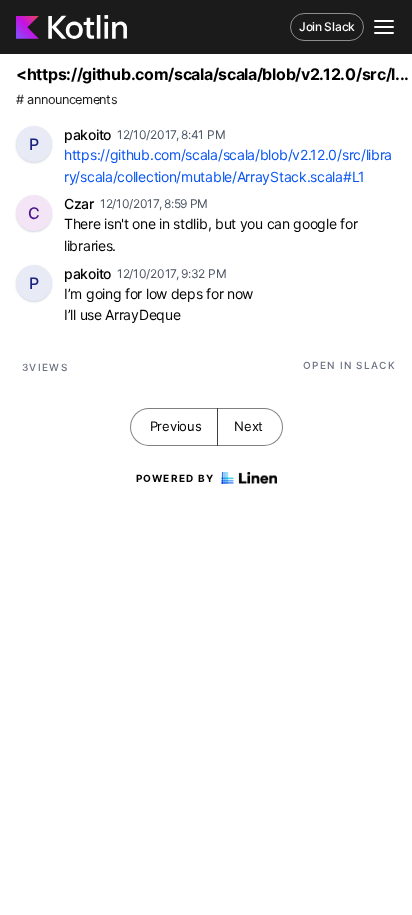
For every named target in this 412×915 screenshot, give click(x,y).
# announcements (67, 99)
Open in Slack (349, 365)
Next (248, 426)
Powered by (175, 478)
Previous (176, 426)
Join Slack (327, 26)
